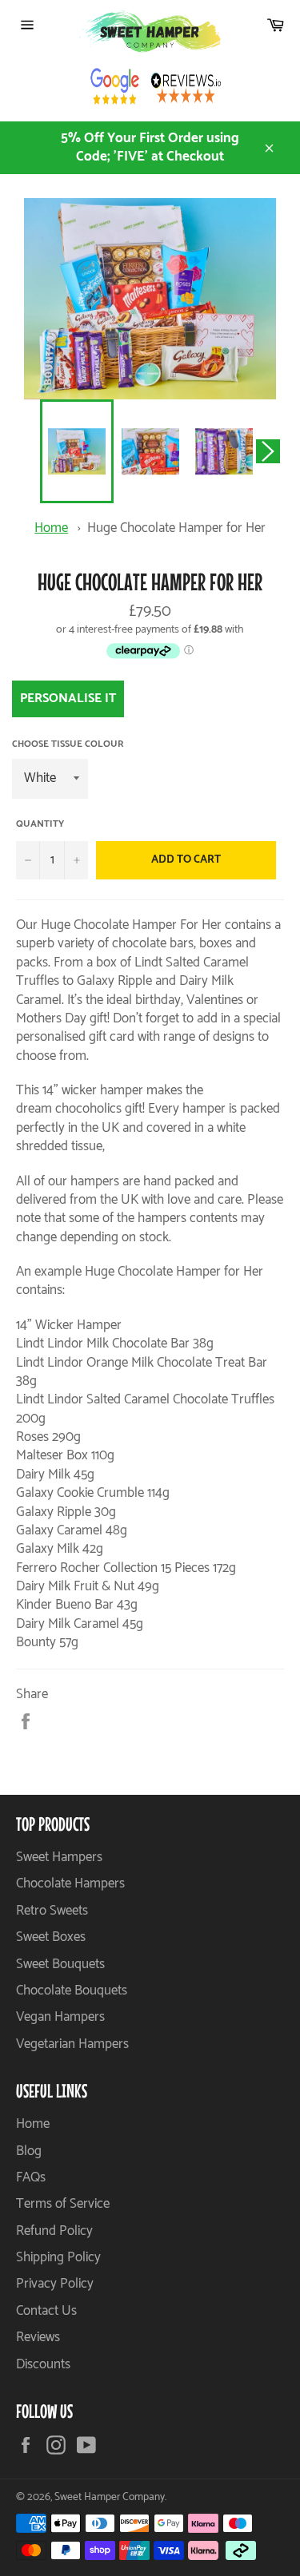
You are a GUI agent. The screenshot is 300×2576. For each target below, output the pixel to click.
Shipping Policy (58, 2257)
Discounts (43, 2364)
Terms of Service (63, 2204)
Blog (29, 2151)
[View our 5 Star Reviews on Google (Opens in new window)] (115, 90)
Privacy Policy (55, 2284)
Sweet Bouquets (60, 1964)
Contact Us (46, 2311)
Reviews (38, 2337)
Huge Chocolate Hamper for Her (176, 528)
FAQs (31, 2177)
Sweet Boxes (51, 1937)
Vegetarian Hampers (72, 2044)
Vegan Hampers (60, 2017)
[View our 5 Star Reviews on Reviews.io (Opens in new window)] (186, 90)
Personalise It (68, 699)
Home (51, 528)
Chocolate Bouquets (72, 1991)
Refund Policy (54, 2231)
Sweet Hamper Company (110, 2497)
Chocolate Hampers (70, 1883)
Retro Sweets (52, 1911)
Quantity (40, 825)
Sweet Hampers (59, 1857)
